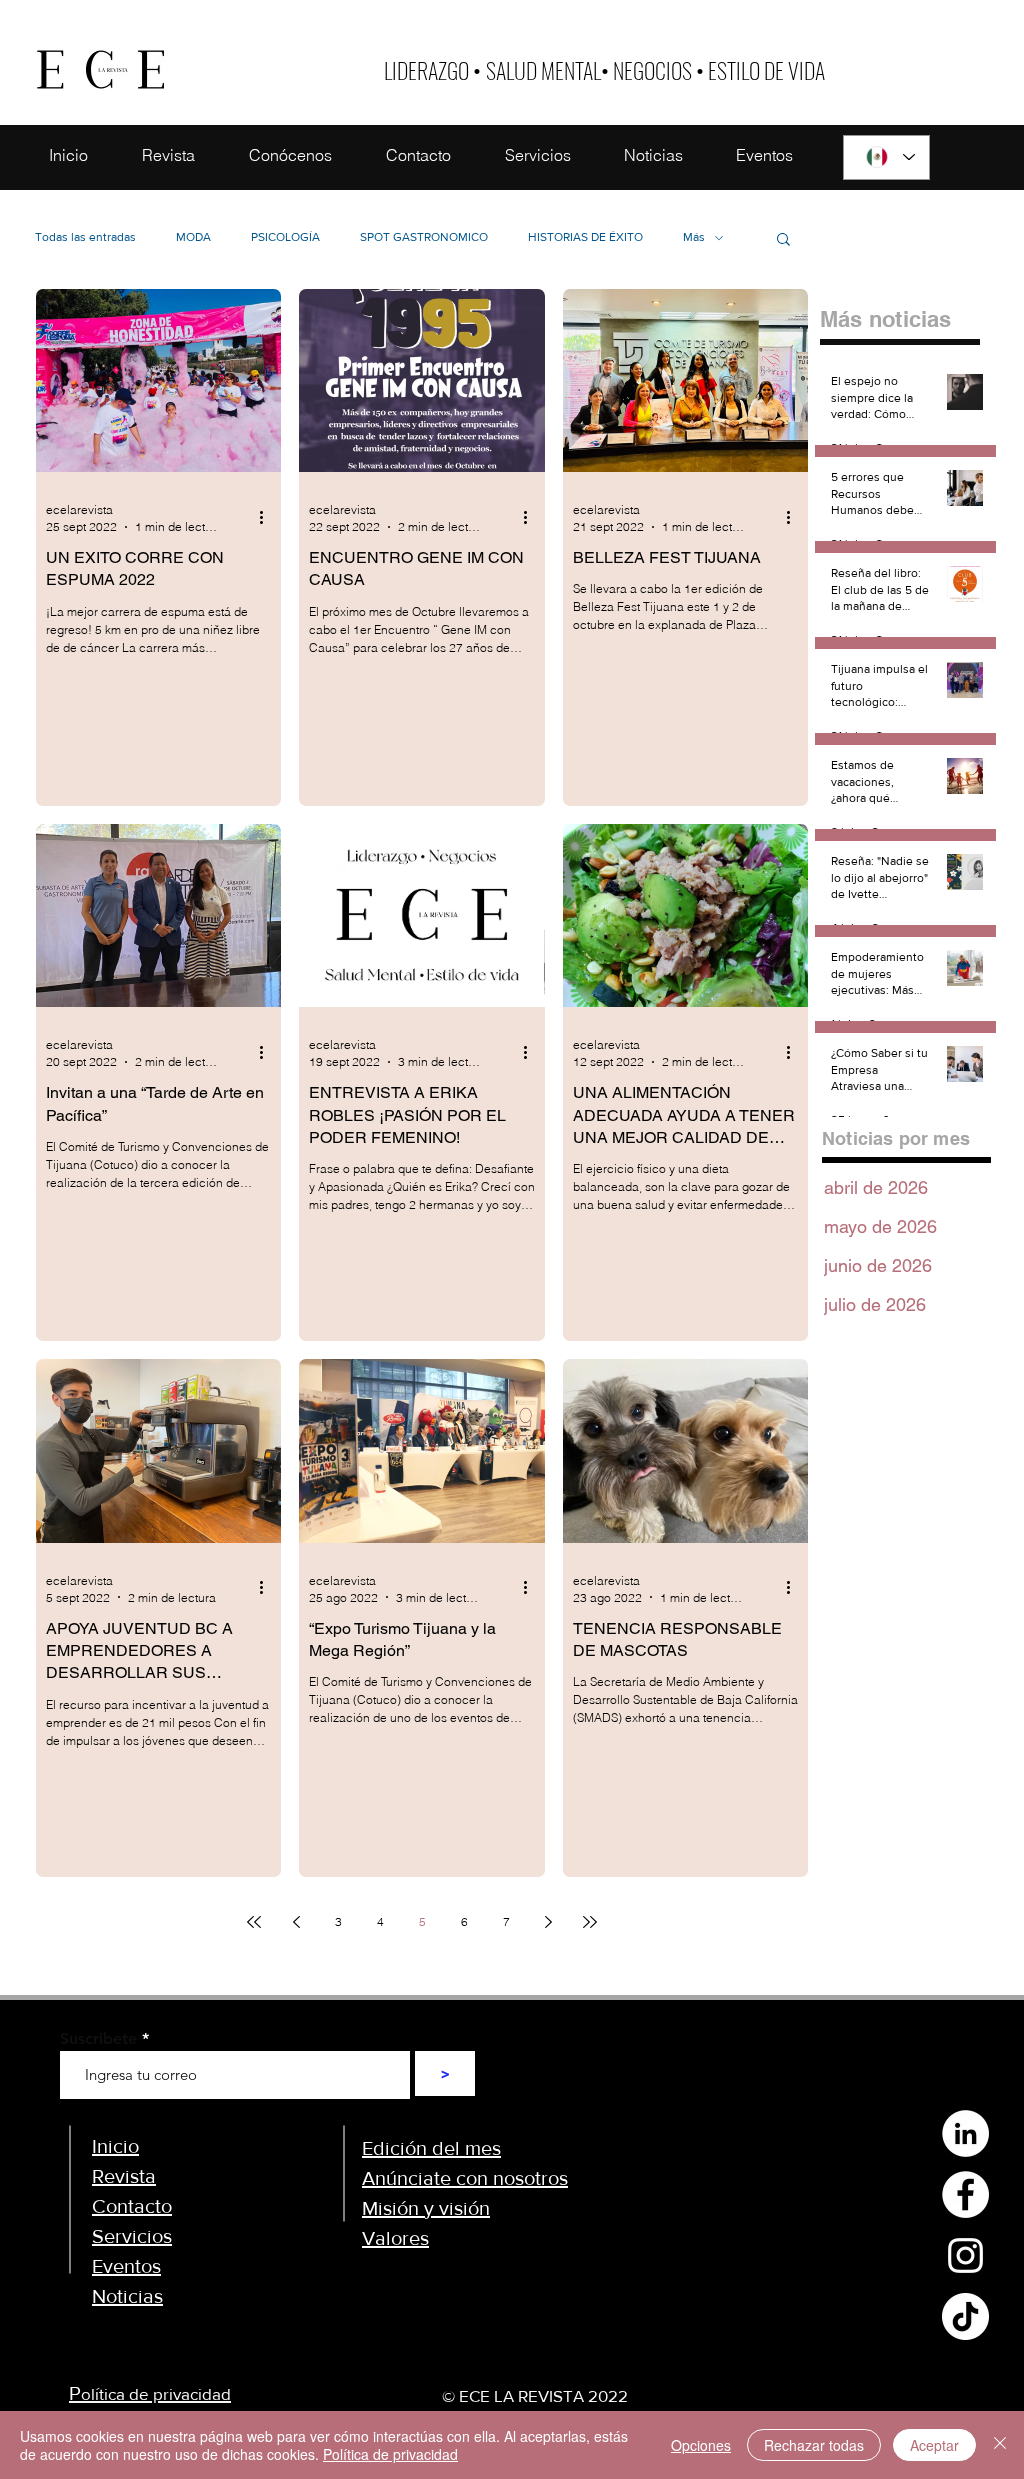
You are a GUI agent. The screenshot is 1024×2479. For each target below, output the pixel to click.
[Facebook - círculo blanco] (965, 2194)
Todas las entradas (85, 237)
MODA (193, 237)
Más (694, 237)
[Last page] (590, 1922)
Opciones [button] (701, 2445)
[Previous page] (296, 1922)
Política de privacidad (390, 2454)
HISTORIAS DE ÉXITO (585, 237)
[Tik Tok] (965, 2316)
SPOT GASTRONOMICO (424, 237)
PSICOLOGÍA (285, 237)
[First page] (254, 1922)
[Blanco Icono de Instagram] (965, 2255)
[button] (783, 240)
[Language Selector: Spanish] (886, 157)
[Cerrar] (1000, 2445)
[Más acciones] (268, 517)
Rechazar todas (814, 2445)
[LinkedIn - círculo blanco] (965, 2133)
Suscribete (98, 2039)
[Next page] (548, 1922)
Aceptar (934, 2445)
